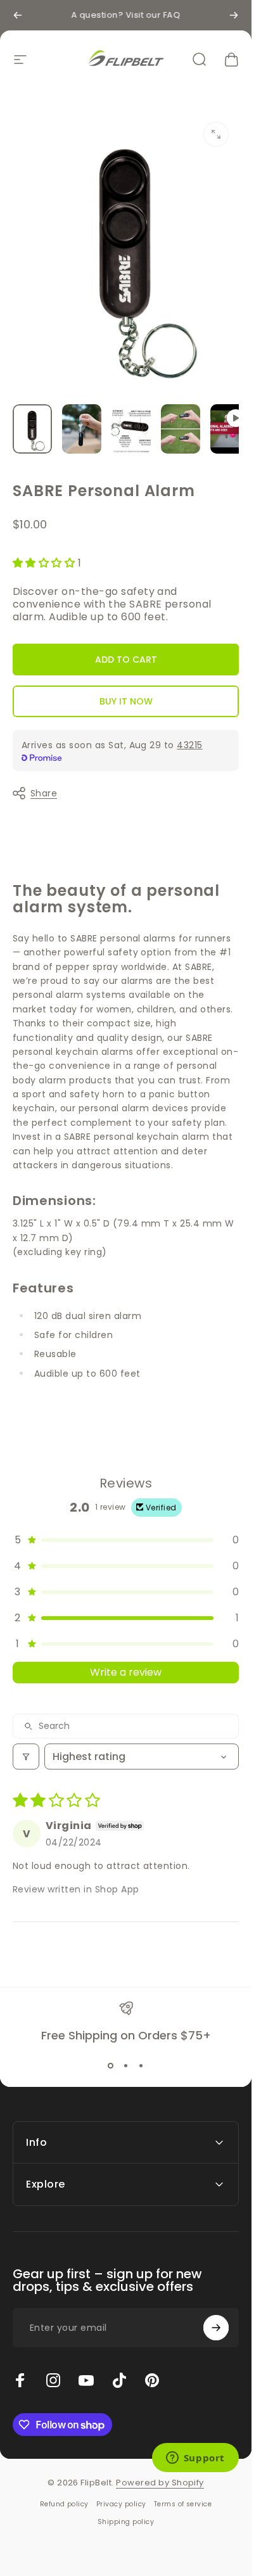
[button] (45, 563)
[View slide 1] (111, 2066)
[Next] (234, 15)
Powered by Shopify (160, 2483)
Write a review (126, 1672)
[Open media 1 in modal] (216, 134)
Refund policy (64, 2504)
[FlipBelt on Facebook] (20, 2380)
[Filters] (26, 1757)
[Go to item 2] (82, 429)
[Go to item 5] (230, 429)
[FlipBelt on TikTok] (119, 2380)
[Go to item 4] (181, 429)
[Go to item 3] (131, 429)
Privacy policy (121, 2504)
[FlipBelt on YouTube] (86, 2380)
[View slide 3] (141, 2066)
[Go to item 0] (32, 429)
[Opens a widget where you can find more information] (195, 2459)
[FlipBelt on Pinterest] (152, 2380)
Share (44, 793)
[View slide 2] (126, 2066)
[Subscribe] (216, 2328)
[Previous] (18, 15)
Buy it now (126, 701)
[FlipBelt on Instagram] (53, 2380)
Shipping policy (126, 2522)
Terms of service (183, 2504)
